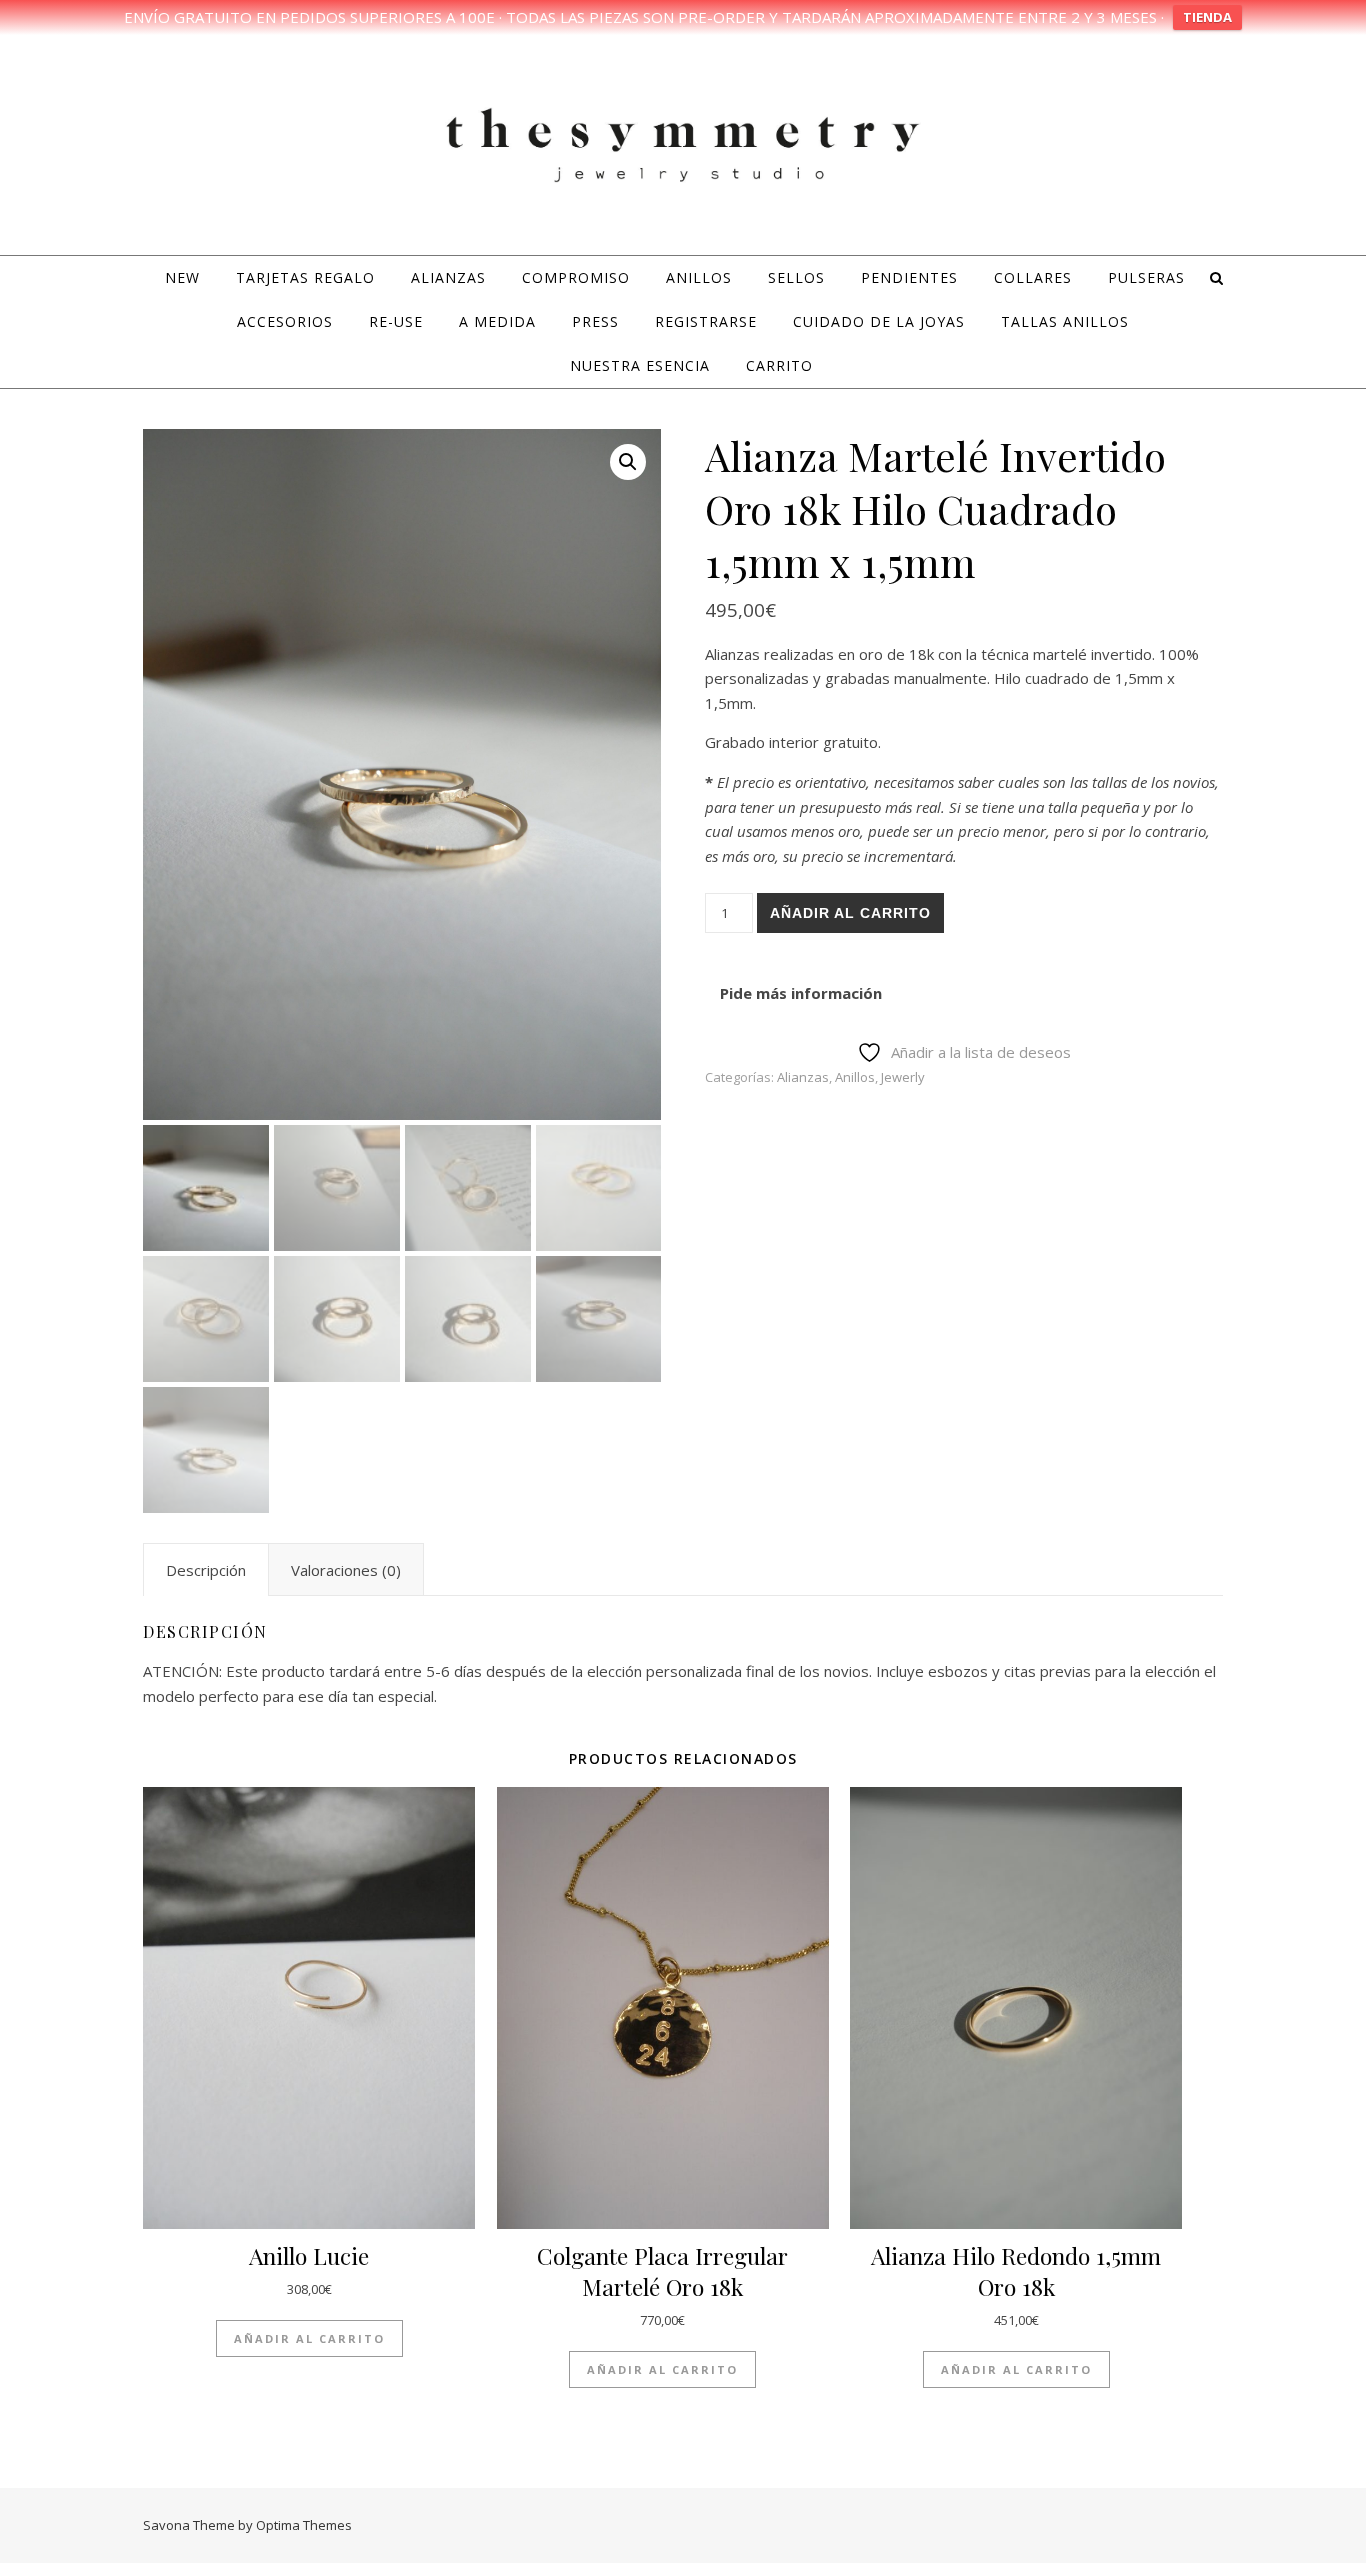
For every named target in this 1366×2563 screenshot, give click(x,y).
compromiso (576, 277)
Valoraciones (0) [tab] (346, 1570)
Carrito (779, 365)
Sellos (796, 277)
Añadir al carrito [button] (309, 2338)
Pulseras (1146, 277)
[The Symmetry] (683, 142)
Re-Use (396, 321)
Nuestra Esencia (640, 365)
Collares (1033, 277)
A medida (497, 321)
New (182, 277)
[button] (628, 462)
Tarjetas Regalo (305, 277)
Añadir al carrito (850, 913)
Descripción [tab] (206, 1570)
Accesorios (285, 321)
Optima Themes (304, 2525)
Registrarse (706, 321)
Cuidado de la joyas (879, 321)
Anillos (699, 277)
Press (595, 321)
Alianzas (448, 277)
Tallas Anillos (1065, 321)
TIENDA (1207, 17)
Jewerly (903, 1077)
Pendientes (909, 277)
